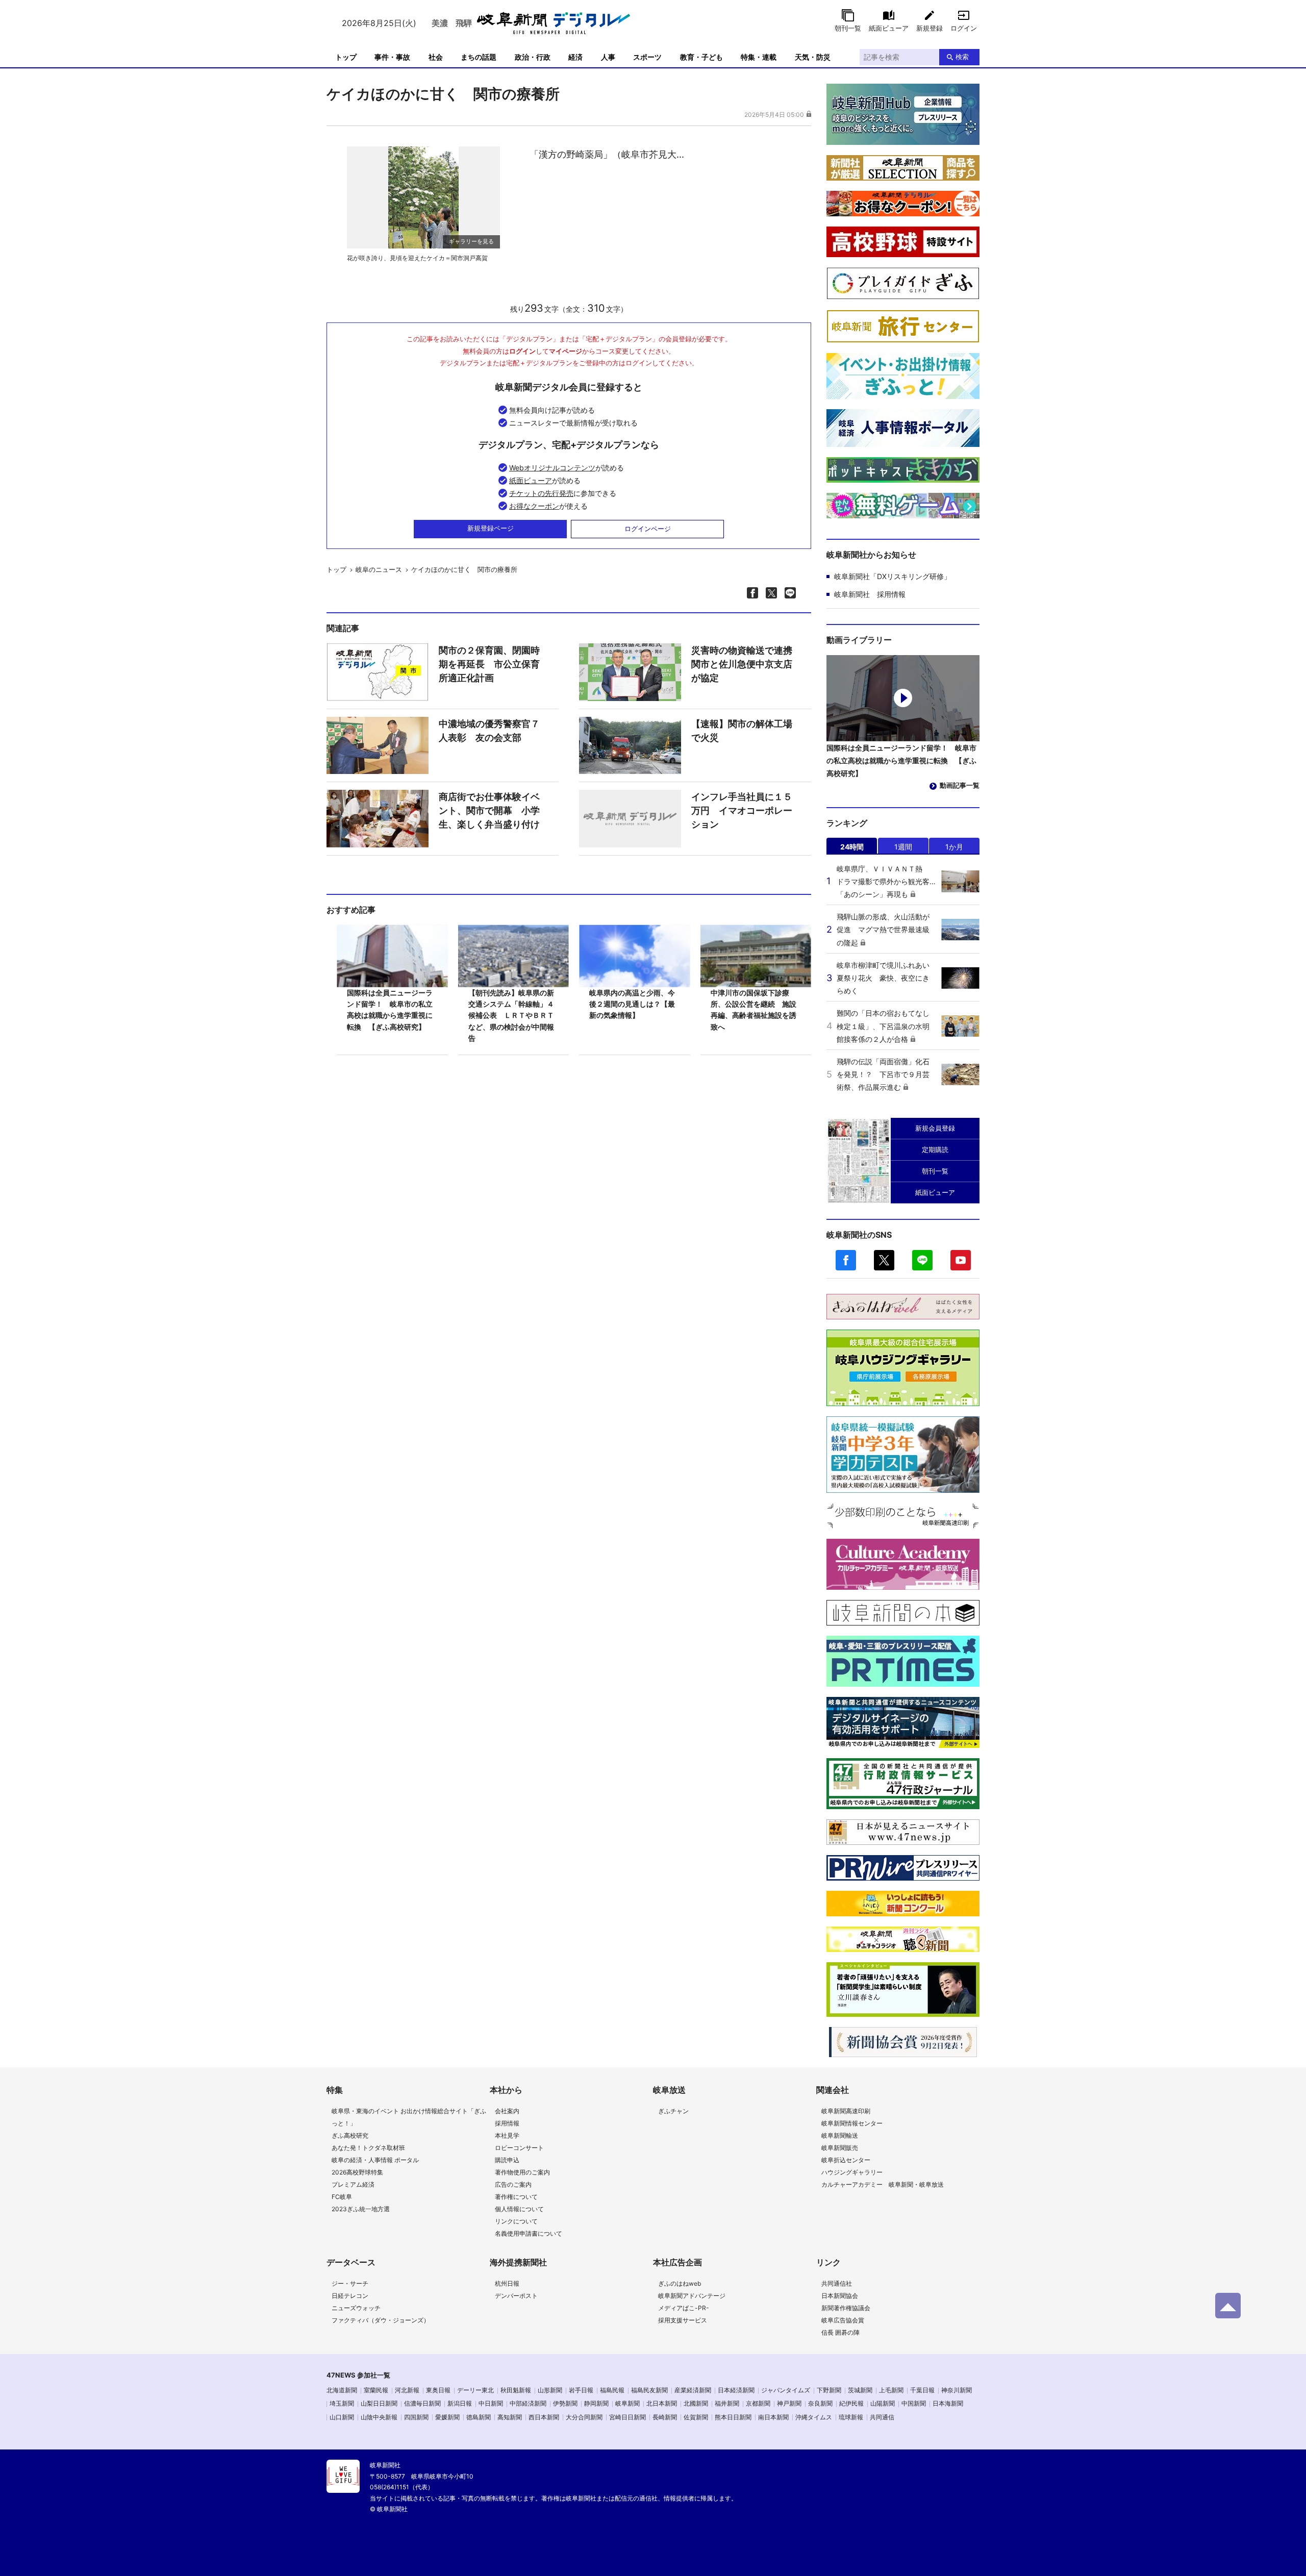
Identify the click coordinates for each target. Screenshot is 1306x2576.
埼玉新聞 (342, 2403)
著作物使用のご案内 (522, 2172)
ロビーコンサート (519, 2148)
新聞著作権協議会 (846, 2308)
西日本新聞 (544, 2417)
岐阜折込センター (846, 2160)
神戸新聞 (789, 2403)
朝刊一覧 (848, 28)
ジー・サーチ (350, 2283)
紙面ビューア (889, 28)
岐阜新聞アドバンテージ (692, 2296)
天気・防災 (813, 57)
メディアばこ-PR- (684, 2308)
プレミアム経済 (353, 2184)
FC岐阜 (342, 2197)
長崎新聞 (665, 2417)
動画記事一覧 (960, 785)
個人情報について (519, 2209)
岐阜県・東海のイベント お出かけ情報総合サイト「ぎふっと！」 (409, 2117)
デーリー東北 (475, 2390)
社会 (436, 57)
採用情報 (507, 2123)
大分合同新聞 (584, 2417)
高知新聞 (510, 2417)
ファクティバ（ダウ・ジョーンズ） (381, 2320)
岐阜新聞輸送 (840, 2135)
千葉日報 (922, 2390)
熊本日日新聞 (733, 2417)
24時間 (852, 847)
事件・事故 (392, 57)
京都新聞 (758, 2403)
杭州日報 (507, 2283)
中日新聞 (491, 2403)
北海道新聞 (342, 2390)
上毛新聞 (891, 2390)
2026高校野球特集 (357, 2172)
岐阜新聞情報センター (852, 2123)
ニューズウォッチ (356, 2308)
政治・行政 (533, 57)
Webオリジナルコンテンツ (552, 468)
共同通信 (882, 2417)
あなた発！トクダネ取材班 (368, 2148)
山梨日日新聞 (379, 2403)
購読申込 (507, 2160)
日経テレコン (350, 2296)
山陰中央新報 (379, 2417)
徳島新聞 (479, 2417)
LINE (922, 1260)
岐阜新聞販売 (840, 2148)
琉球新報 (851, 2417)
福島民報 (612, 2390)
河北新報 (407, 2390)
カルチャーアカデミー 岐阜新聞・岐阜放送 (883, 2184)
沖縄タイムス (814, 2417)
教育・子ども (701, 57)
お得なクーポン (534, 506)
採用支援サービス (683, 2320)
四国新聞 (416, 2417)
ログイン (964, 28)
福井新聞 (727, 2403)
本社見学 (507, 2135)
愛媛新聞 (447, 2417)
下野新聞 (829, 2390)
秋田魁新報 (516, 2390)
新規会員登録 (935, 1128)
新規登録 (930, 28)
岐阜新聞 (627, 2403)
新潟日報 (460, 2403)
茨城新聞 (860, 2390)
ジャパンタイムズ (786, 2390)
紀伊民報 (851, 2403)
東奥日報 (438, 2390)
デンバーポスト (516, 2296)
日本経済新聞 (736, 2390)
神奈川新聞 (957, 2390)
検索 (962, 57)
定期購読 (935, 1149)
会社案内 (507, 2111)
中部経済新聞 (528, 2403)
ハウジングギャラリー (852, 2172)
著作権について (516, 2197)
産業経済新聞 (693, 2390)
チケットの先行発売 (541, 493)
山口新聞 (342, 2417)
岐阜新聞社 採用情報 (870, 594)
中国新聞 (914, 2403)
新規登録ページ (491, 528)
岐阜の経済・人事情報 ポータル (375, 2160)
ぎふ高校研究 (350, 2135)
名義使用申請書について (529, 2233)
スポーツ (647, 57)
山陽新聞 (883, 2403)
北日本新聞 (662, 2403)
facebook (846, 1260)
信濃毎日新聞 (422, 2403)
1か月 (954, 847)
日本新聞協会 (840, 2296)
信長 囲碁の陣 (840, 2332)
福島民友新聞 (649, 2390)
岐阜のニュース (379, 569)
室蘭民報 (376, 2390)
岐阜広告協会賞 (843, 2320)
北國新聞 (696, 2403)
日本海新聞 (948, 2403)
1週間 (903, 847)
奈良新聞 (820, 2403)
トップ (346, 57)
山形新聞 (550, 2390)
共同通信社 (837, 2283)
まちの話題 (479, 57)
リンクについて (516, 2221)
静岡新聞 (596, 2403)
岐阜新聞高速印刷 (846, 2111)
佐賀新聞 (696, 2417)
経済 (575, 57)
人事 (608, 57)
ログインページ (648, 529)
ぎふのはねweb (680, 2283)
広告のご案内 (513, 2184)
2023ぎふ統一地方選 (361, 2209)
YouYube (961, 1260)
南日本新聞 (773, 2417)
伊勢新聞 (565, 2403)
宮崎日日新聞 (627, 2417)
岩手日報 (581, 2390)
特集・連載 (759, 57)
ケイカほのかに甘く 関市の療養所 (464, 569)
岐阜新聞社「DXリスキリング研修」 (893, 576)
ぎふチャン (673, 2111)
